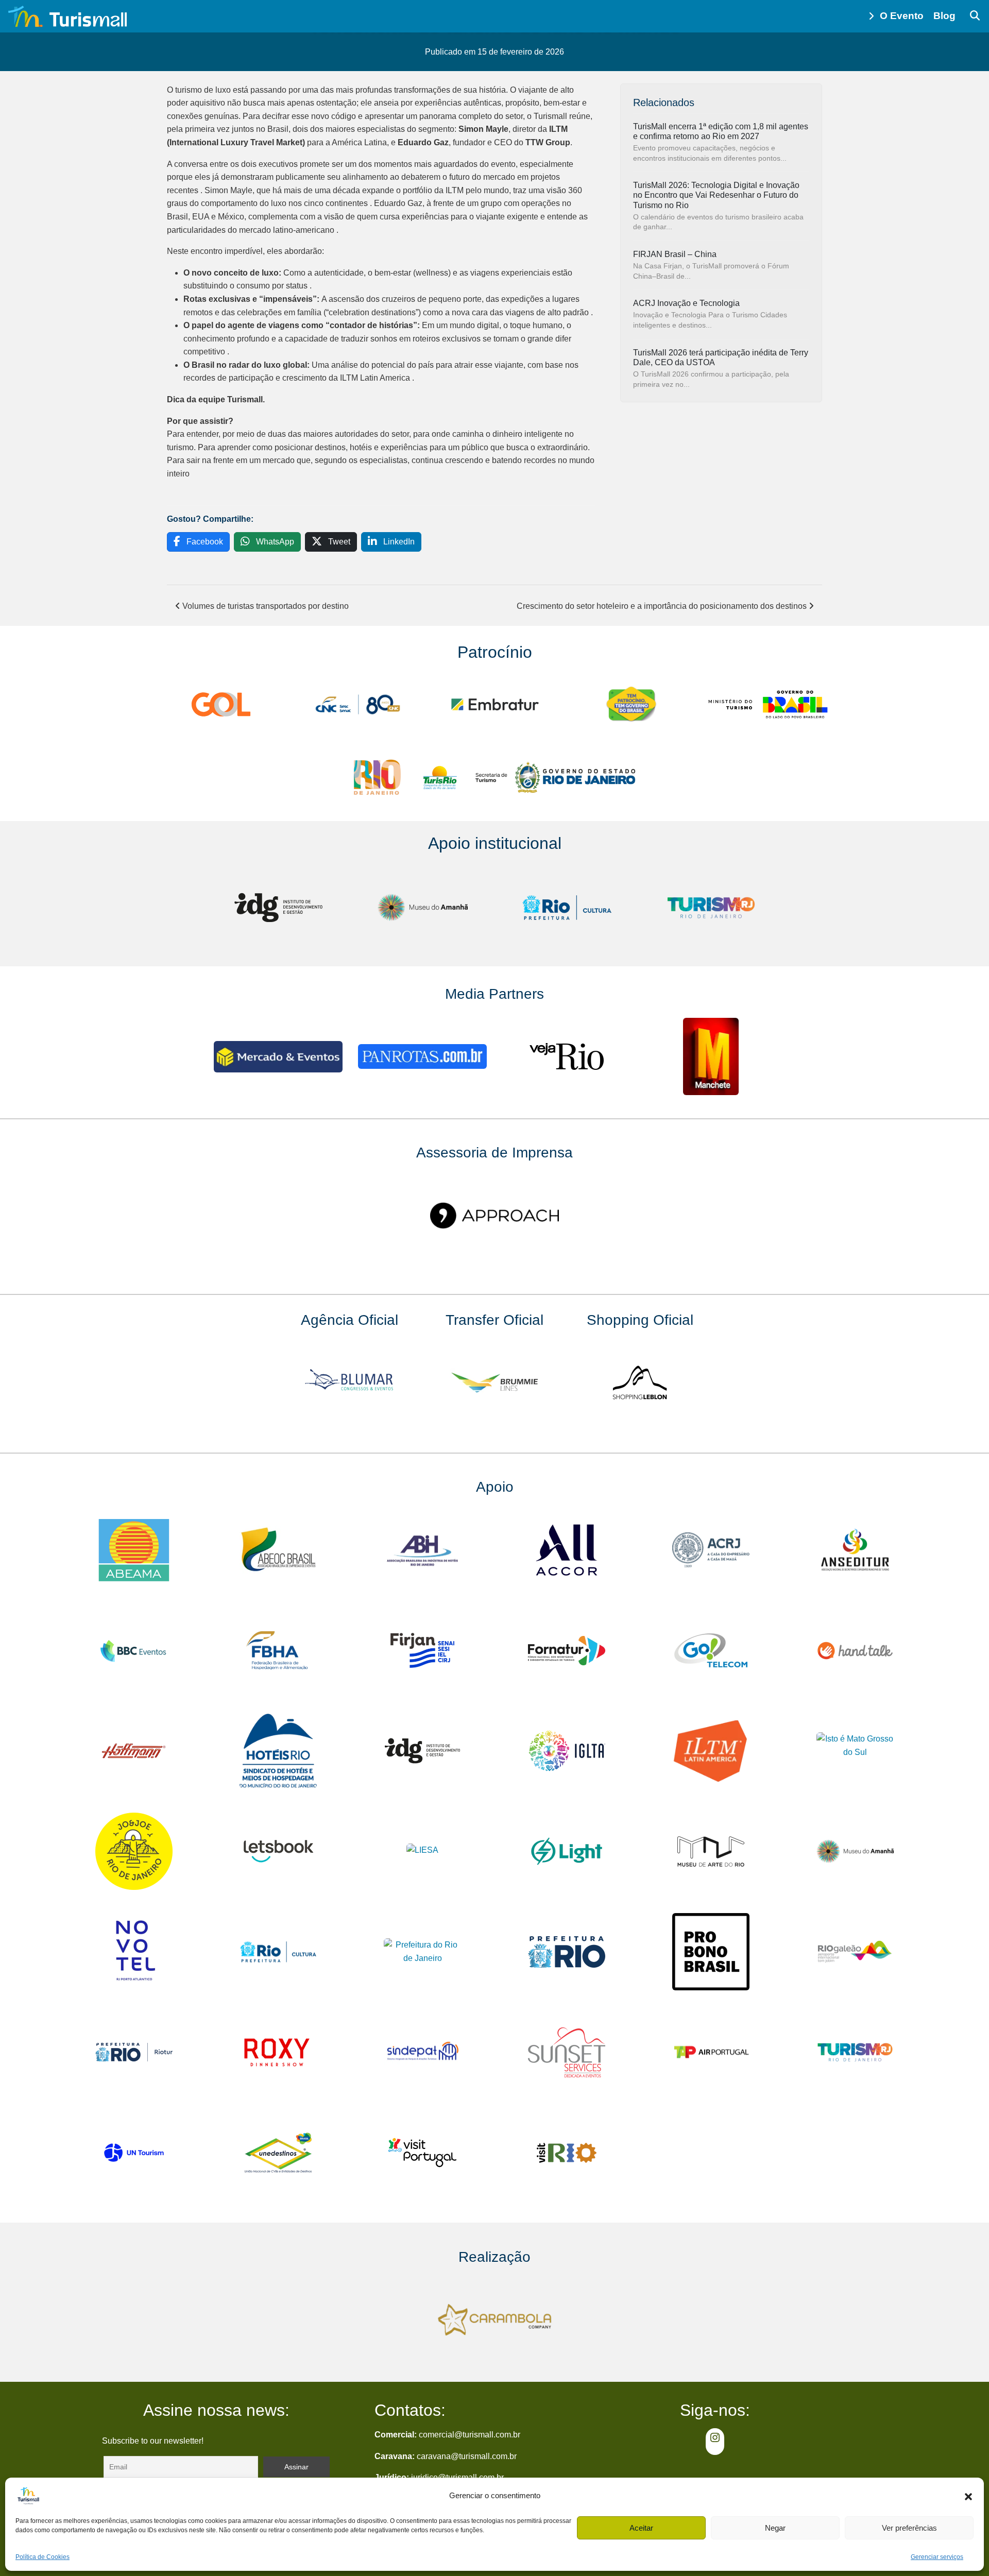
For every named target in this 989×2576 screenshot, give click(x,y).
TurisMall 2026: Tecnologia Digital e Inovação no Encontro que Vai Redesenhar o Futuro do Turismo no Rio (716, 195)
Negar (775, 2528)
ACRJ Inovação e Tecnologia (686, 303)
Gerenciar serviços (937, 2557)
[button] (968, 2496)
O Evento (902, 16)
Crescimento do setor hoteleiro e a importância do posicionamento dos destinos (663, 606)
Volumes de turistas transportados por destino (265, 606)
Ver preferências (909, 2528)
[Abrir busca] (975, 16)
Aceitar (641, 2528)
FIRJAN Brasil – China (675, 254)
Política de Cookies (42, 2557)
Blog (944, 16)
